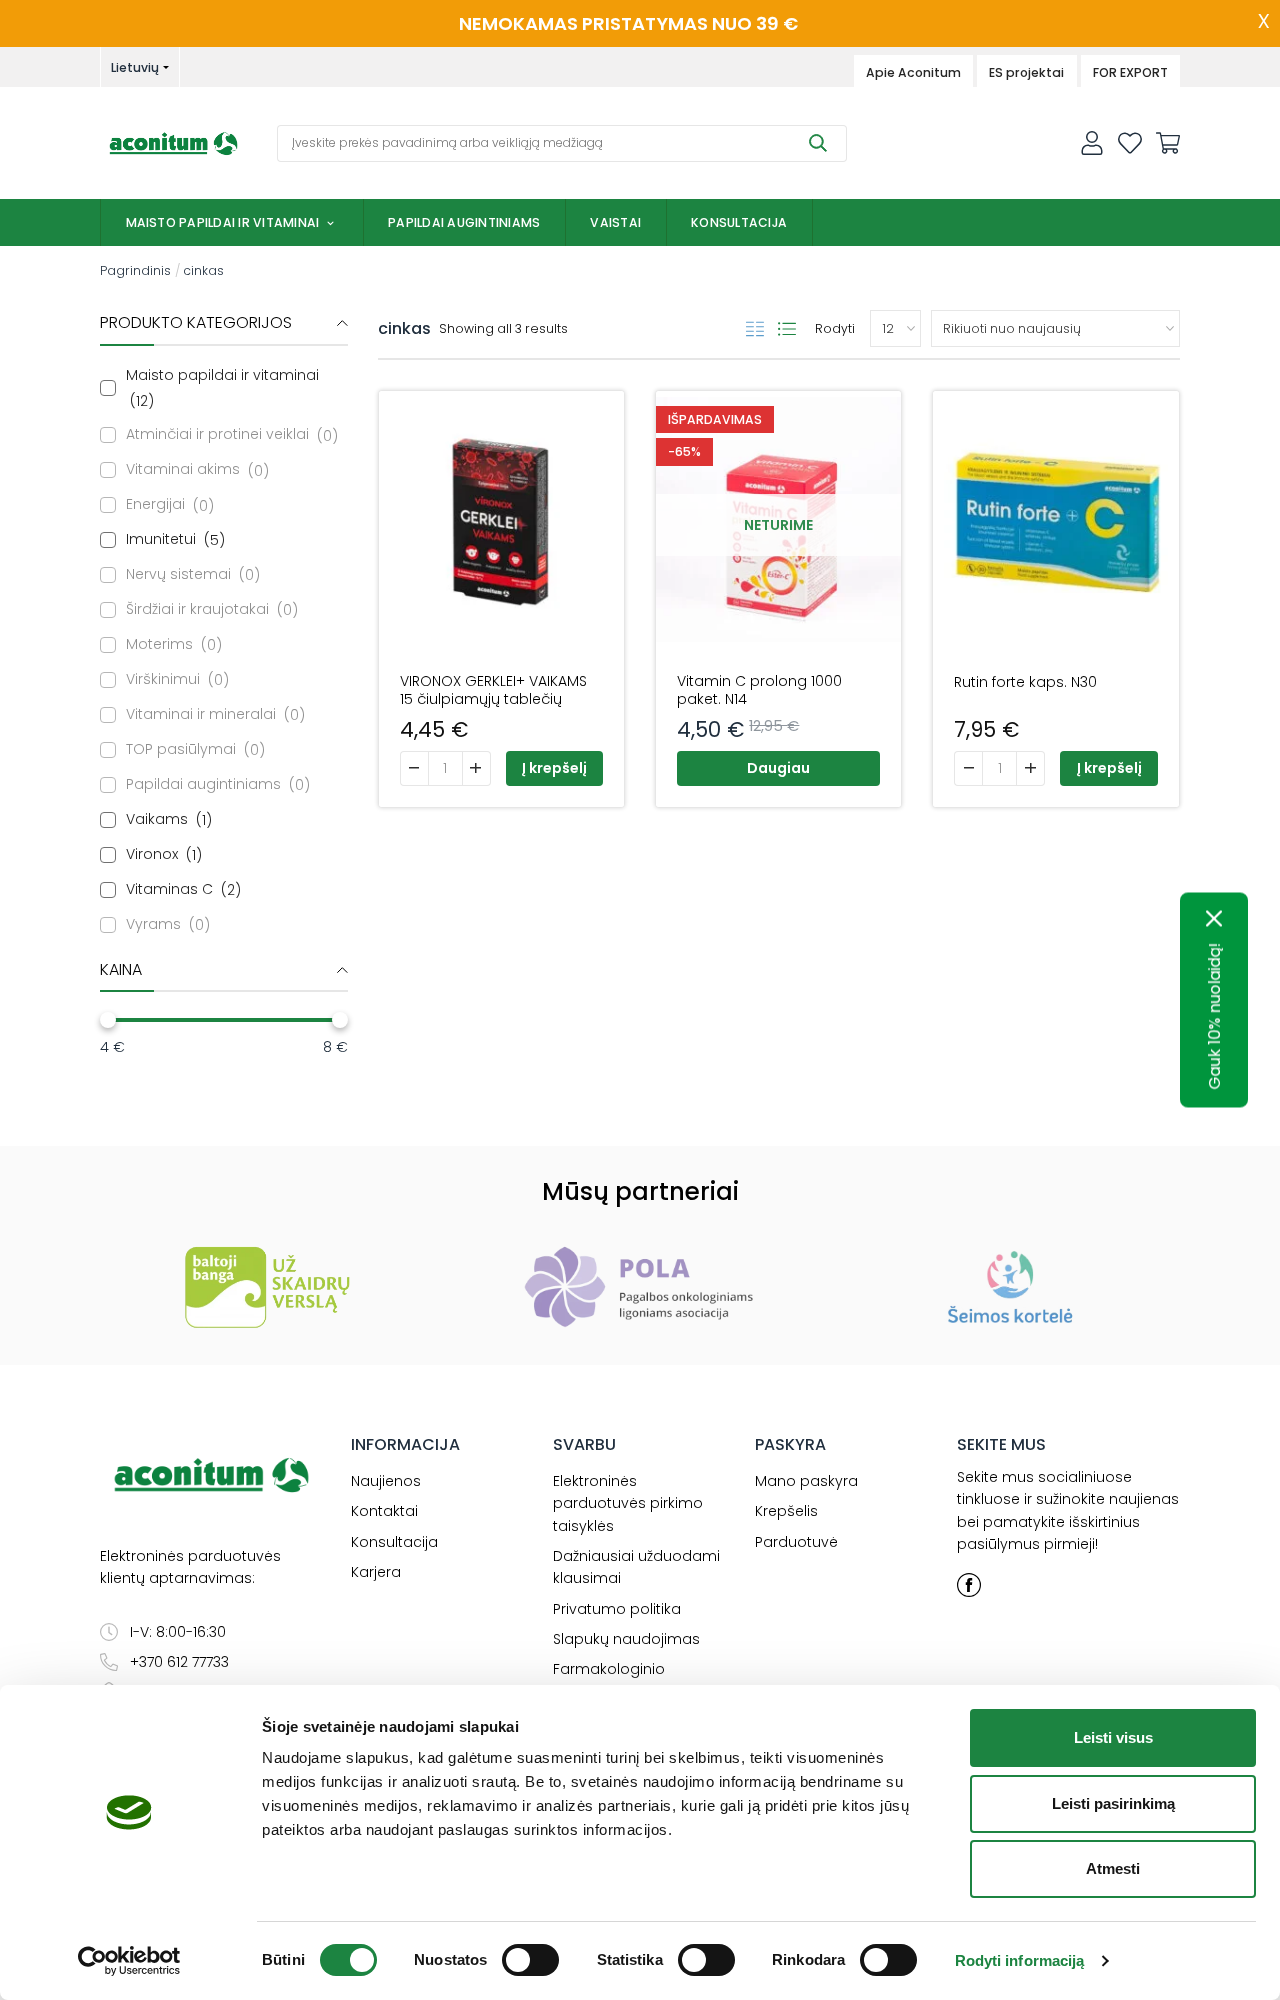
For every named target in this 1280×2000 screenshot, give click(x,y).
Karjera (376, 1572)
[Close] (1214, 919)
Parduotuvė (796, 1542)
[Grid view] (755, 329)
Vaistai (615, 222)
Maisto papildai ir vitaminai (223, 222)
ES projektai (1026, 72)
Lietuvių (135, 67)
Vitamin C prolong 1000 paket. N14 (759, 690)
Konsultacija (739, 222)
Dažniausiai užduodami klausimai (636, 1567)
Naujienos (386, 1481)
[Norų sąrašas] (1130, 143)
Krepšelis (786, 1511)
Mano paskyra (806, 1481)
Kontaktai (384, 1511)
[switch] (530, 1960)
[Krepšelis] (1168, 143)
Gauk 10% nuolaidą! (1214, 1016)
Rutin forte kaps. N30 (1025, 682)
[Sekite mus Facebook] (969, 1585)
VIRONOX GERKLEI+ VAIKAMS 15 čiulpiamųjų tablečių (493, 690)
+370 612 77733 (179, 1662)
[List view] (787, 329)
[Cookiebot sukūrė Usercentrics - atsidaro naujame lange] (129, 1961)
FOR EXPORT (1130, 72)
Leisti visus (1113, 1737)
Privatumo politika (617, 1609)
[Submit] (818, 143)
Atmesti (1113, 1868)
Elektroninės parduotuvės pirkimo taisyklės (628, 1503)
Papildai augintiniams (464, 222)
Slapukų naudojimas (626, 1639)
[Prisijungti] (1092, 143)
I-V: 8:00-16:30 (178, 1632)
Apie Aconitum (913, 72)
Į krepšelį (554, 768)
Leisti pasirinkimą (1113, 1803)
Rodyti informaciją (1020, 1960)
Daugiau (778, 768)
